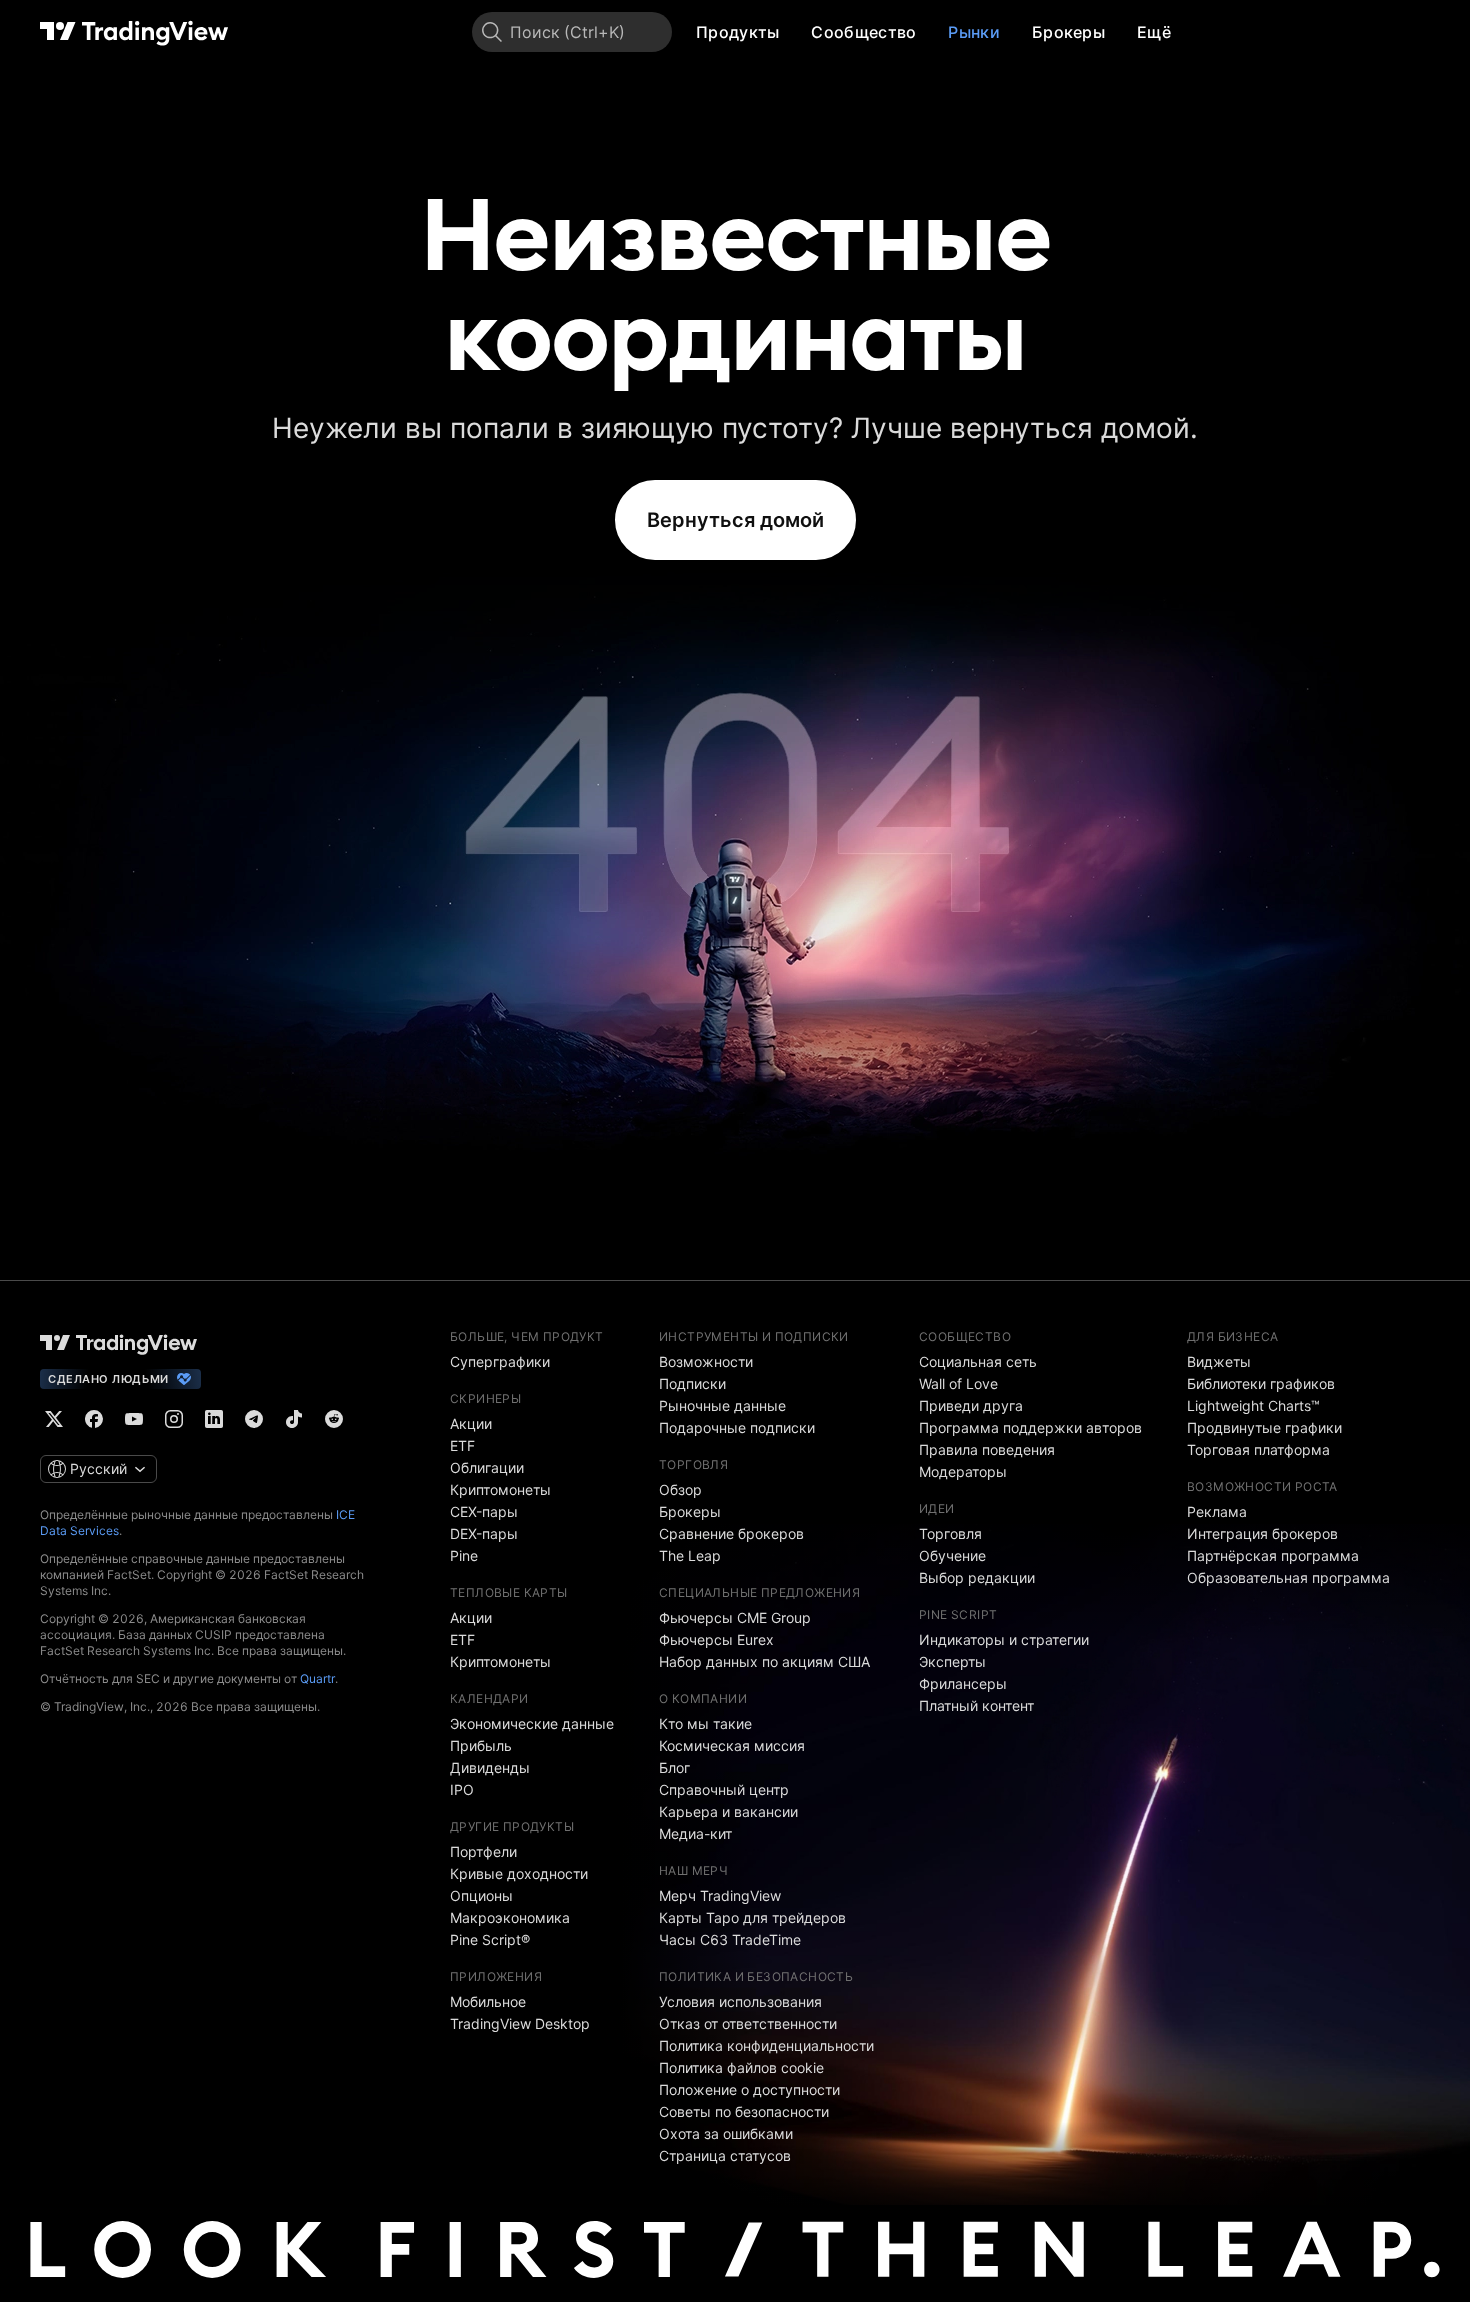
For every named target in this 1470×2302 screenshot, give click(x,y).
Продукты (737, 32)
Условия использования (740, 2001)
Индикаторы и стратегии (1004, 1639)
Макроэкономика (510, 1917)
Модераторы (963, 1471)
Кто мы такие (705, 1723)
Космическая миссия (732, 1745)
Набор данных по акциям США (764, 1661)
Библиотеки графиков (1261, 1383)
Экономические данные (532, 1723)
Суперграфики (500, 1361)
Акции (471, 1423)
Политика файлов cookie (741, 2067)
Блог (674, 1767)
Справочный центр (724, 1789)
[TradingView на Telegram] (254, 1419)
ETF (462, 1445)
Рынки (974, 32)
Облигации (487, 1467)
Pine (464, 1555)
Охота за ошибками (726, 2133)
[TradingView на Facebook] (94, 1419)
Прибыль (481, 1745)
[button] (794, 32)
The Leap (690, 1555)
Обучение (952, 1555)
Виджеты (1219, 1361)
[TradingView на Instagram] (174, 1419)
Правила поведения (987, 1449)
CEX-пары (484, 1511)
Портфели (483, 1851)
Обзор (680, 1489)
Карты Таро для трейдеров (752, 1917)
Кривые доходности (519, 1873)
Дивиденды (490, 1767)
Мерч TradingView (720, 1895)
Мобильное (488, 2001)
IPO (462, 1789)
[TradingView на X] (54, 1419)
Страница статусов (725, 2155)
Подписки (692, 1383)
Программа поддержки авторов (1030, 1427)
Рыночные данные (722, 1405)
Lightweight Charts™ (1253, 1405)
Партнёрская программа (1273, 1555)
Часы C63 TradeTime (730, 1939)
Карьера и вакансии (728, 1811)
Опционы (481, 1895)
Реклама (1217, 1511)
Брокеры (1068, 32)
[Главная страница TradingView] (134, 32)
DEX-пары (484, 1533)
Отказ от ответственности (748, 2023)
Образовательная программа (1288, 1577)
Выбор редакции (977, 1577)
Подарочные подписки (737, 1427)
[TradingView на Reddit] (334, 1419)
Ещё (1154, 32)
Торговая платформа (1258, 1449)
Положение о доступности (749, 2089)
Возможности (706, 1361)
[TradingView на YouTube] (134, 1419)
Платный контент (976, 1705)
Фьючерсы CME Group (735, 1617)
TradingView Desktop (520, 2023)
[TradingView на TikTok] (294, 1419)
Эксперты (952, 1661)
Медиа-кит (695, 1833)
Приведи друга (971, 1405)
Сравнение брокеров (731, 1533)
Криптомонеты (500, 1489)
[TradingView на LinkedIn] (214, 1419)
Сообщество (863, 32)
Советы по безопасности (744, 2111)
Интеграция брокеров (1262, 1533)
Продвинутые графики (1264, 1427)
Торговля (950, 1533)
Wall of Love (958, 1383)
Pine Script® (490, 1939)
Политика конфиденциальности (766, 2045)
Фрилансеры (963, 1683)
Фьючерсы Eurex (716, 1639)
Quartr (317, 1678)
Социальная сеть (978, 1361)
